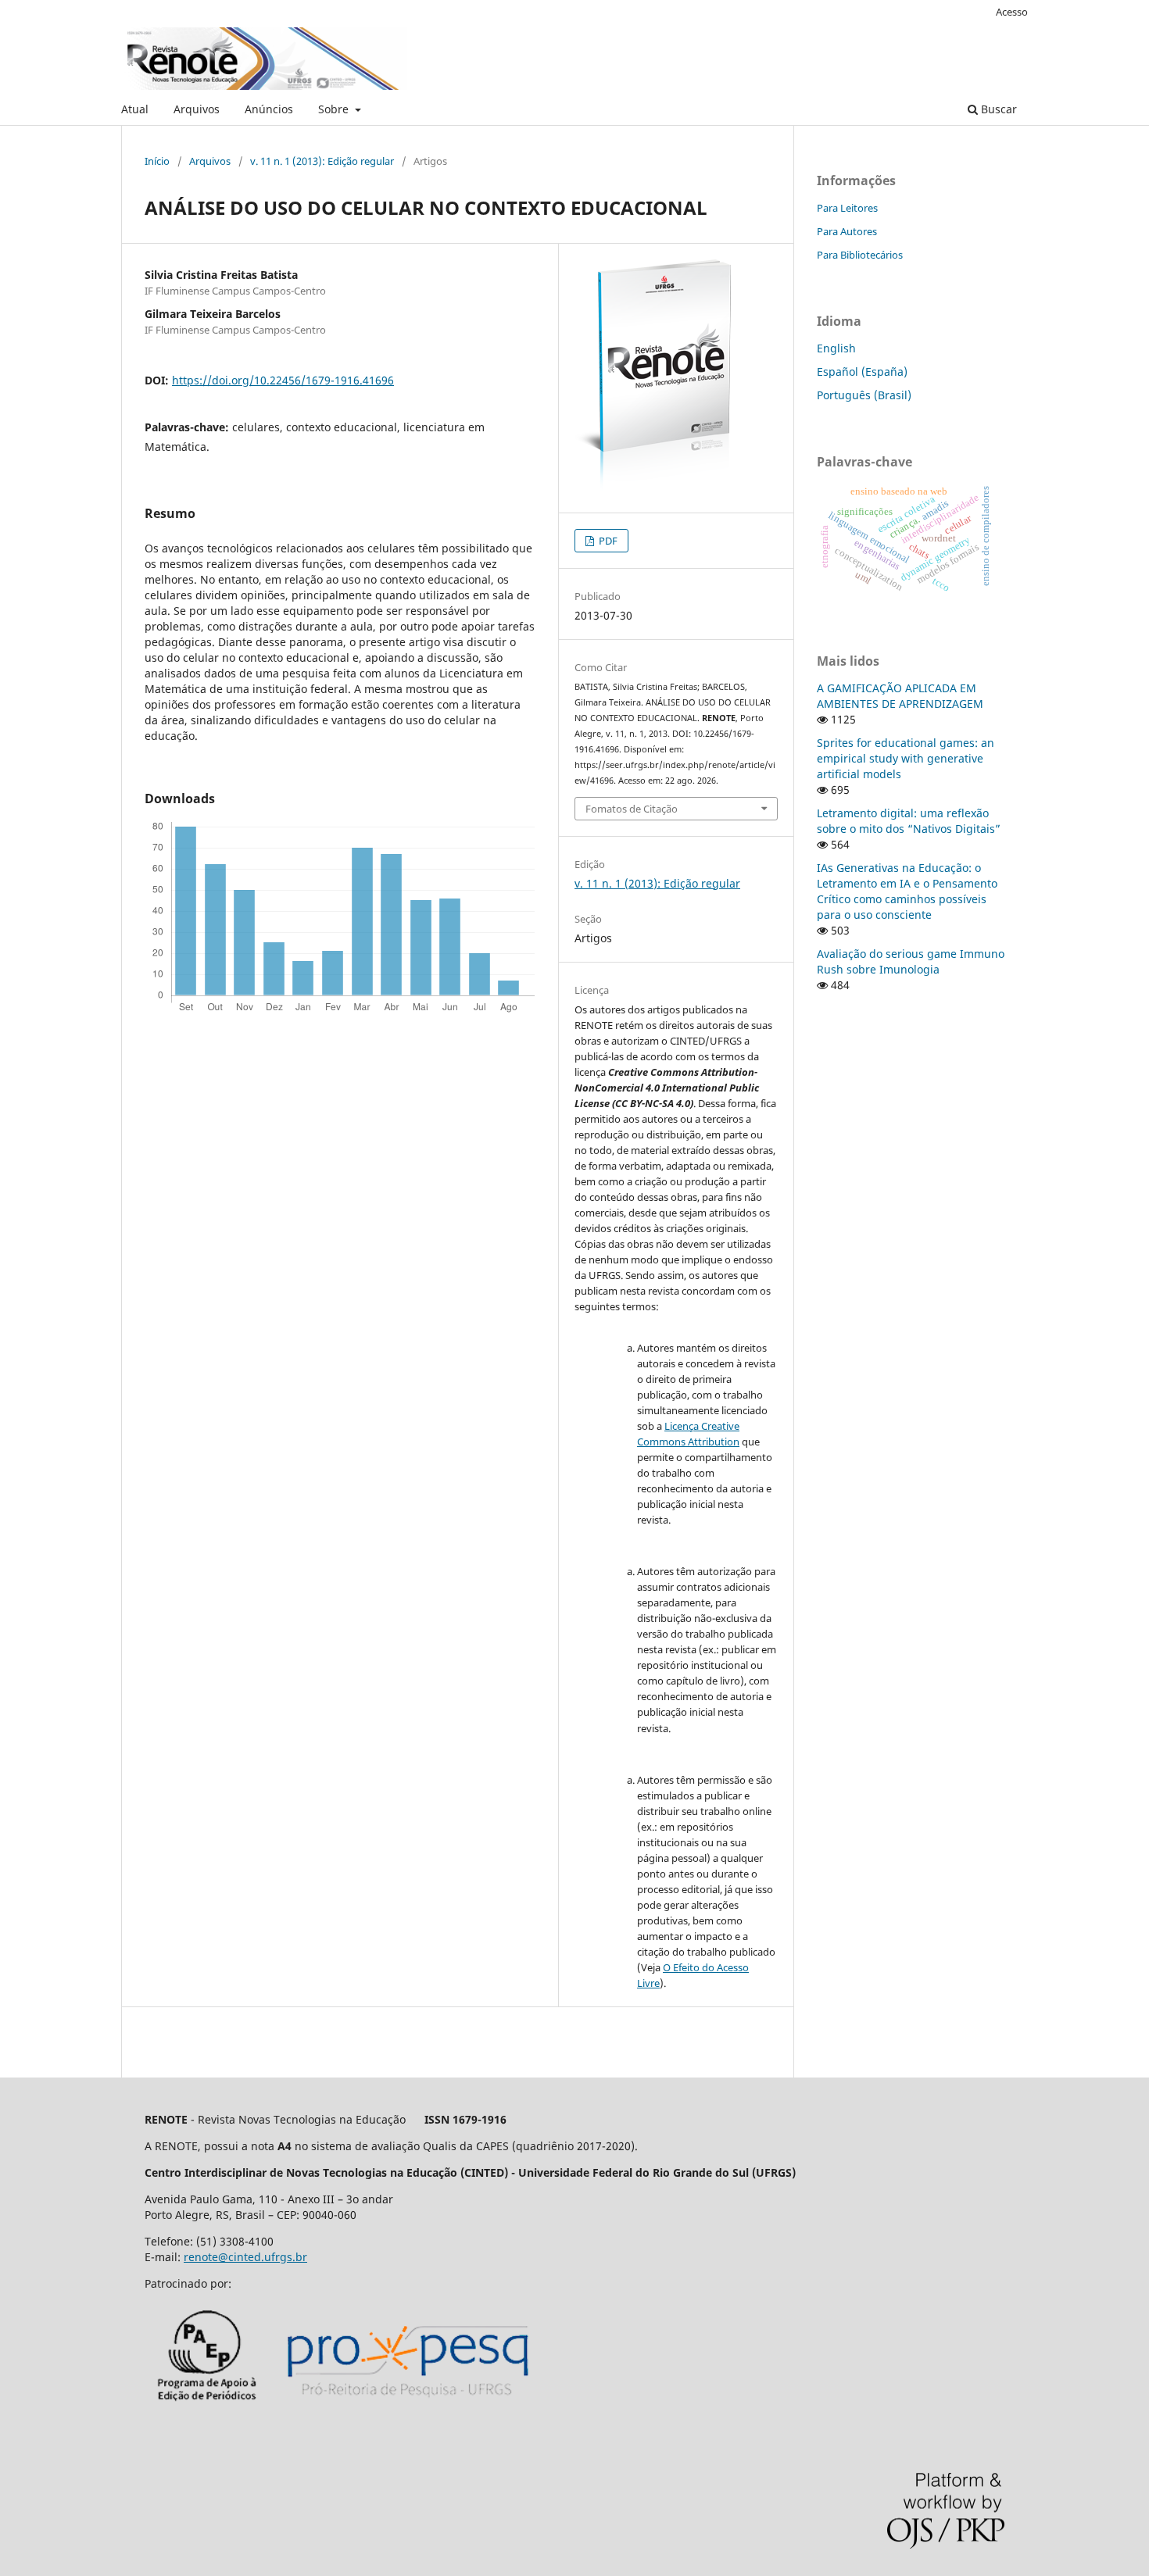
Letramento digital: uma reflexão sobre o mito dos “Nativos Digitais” (909, 821)
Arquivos (197, 109)
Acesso (1012, 12)
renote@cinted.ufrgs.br (245, 2257)
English (836, 348)
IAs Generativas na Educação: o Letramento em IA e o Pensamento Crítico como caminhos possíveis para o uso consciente (907, 891)
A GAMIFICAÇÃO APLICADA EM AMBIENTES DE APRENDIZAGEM (900, 696)
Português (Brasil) (864, 395)
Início (157, 161)
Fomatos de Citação (632, 809)
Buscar (997, 109)
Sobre (335, 109)
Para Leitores (847, 208)
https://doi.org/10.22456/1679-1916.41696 (283, 380)
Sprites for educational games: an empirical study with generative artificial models (906, 758)
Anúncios (269, 109)
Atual (135, 109)
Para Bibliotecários (860, 255)
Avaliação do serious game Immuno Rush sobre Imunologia (911, 961)
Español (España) (862, 372)
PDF (607, 541)
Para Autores (847, 231)
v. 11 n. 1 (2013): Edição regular (322, 161)
